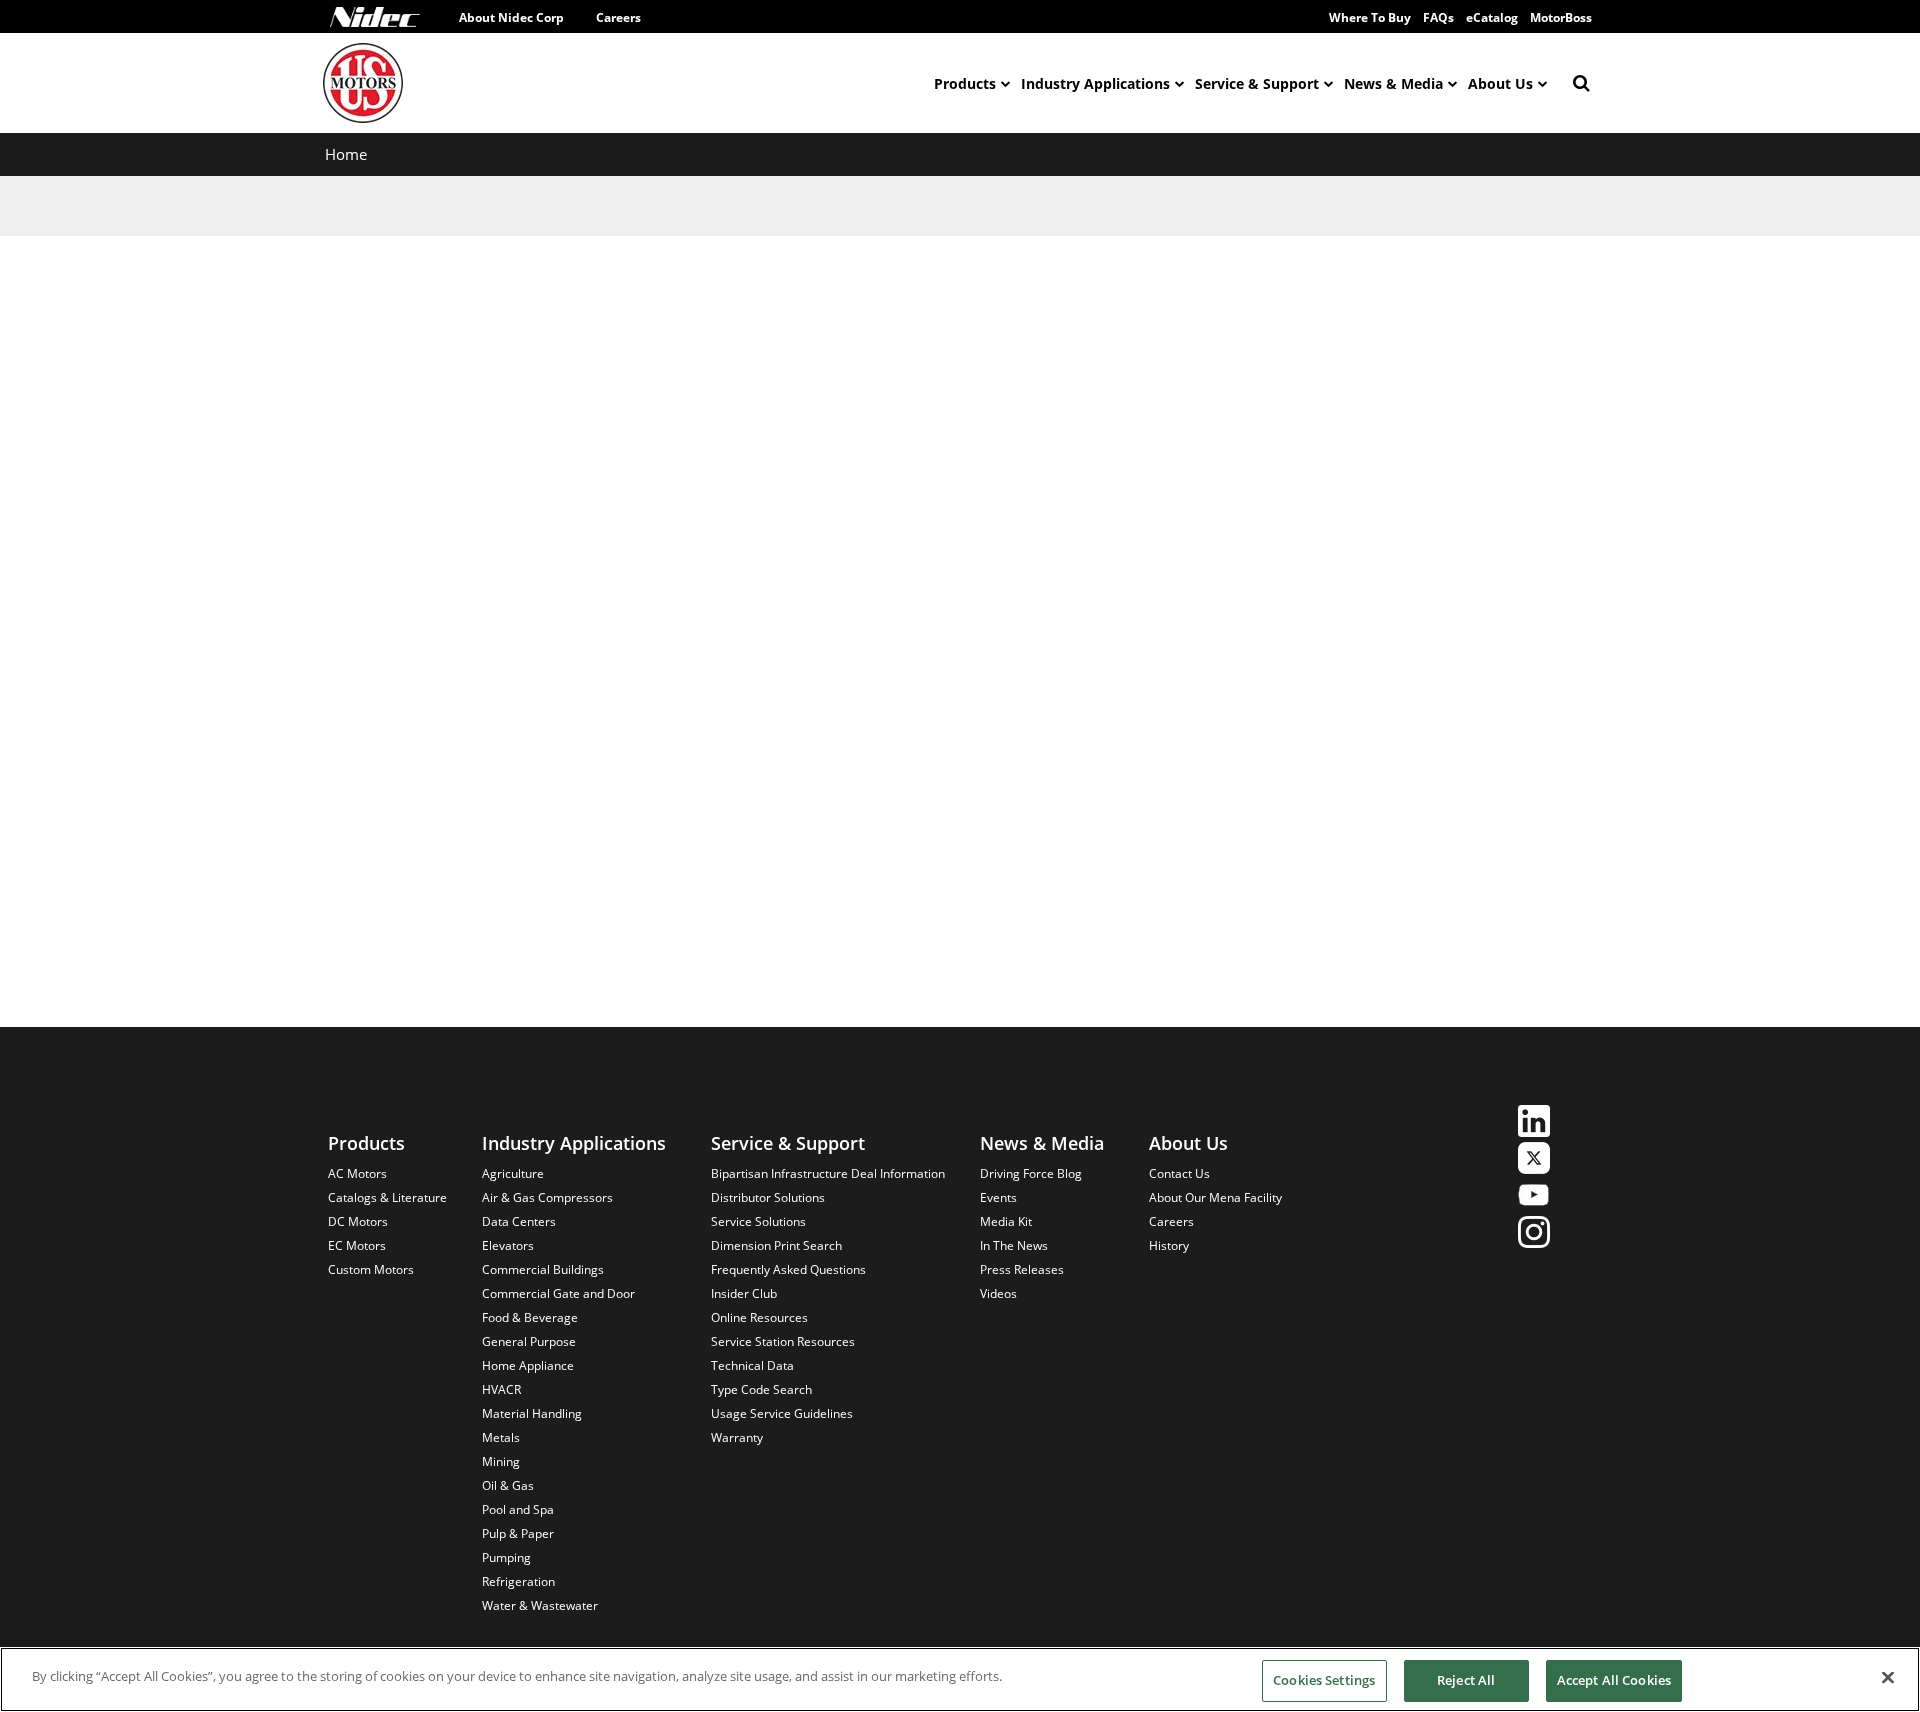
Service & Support (1257, 83)
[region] (960, 1679)
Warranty (737, 1437)
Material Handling (532, 1413)
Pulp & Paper (518, 1533)
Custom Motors (371, 1269)
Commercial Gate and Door (558, 1293)
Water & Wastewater (540, 1605)
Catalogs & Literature (387, 1197)
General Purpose (529, 1341)
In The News (1014, 1245)
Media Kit (1006, 1221)
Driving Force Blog (1031, 1173)
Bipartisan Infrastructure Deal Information (828, 1173)
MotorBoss (1561, 17)
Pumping (506, 1557)
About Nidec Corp (511, 17)
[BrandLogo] (363, 83)
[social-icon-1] (1534, 1123)
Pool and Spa (518, 1509)
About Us (1500, 83)
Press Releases (1022, 1269)
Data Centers (519, 1221)
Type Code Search (761, 1389)
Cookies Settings (1324, 1680)
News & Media (1393, 83)
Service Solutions (758, 1221)
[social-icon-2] (1534, 1160)
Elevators (508, 1245)
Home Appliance (528, 1365)
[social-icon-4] (1534, 1234)
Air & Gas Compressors (547, 1197)
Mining (501, 1461)
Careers (618, 17)
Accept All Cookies (1614, 1680)
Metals (501, 1437)
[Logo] (375, 17)
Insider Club (744, 1293)
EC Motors (357, 1245)
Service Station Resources (783, 1341)
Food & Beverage (530, 1317)
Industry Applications (1095, 83)
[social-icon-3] (1534, 1197)
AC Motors (357, 1173)
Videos (998, 1293)
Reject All (1466, 1680)
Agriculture (513, 1173)
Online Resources (759, 1317)
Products (965, 83)
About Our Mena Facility (1215, 1197)
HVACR (501, 1389)
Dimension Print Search (776, 1245)
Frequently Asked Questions (788, 1269)
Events (998, 1197)
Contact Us (1179, 1173)
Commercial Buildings (543, 1269)
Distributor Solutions (768, 1197)
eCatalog (1492, 17)
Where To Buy (1370, 17)
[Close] (1888, 1677)
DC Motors (358, 1221)
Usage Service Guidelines (782, 1413)
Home (346, 154)
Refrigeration (518, 1581)
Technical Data (752, 1365)
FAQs (1438, 17)
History (1169, 1245)
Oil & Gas (508, 1485)
